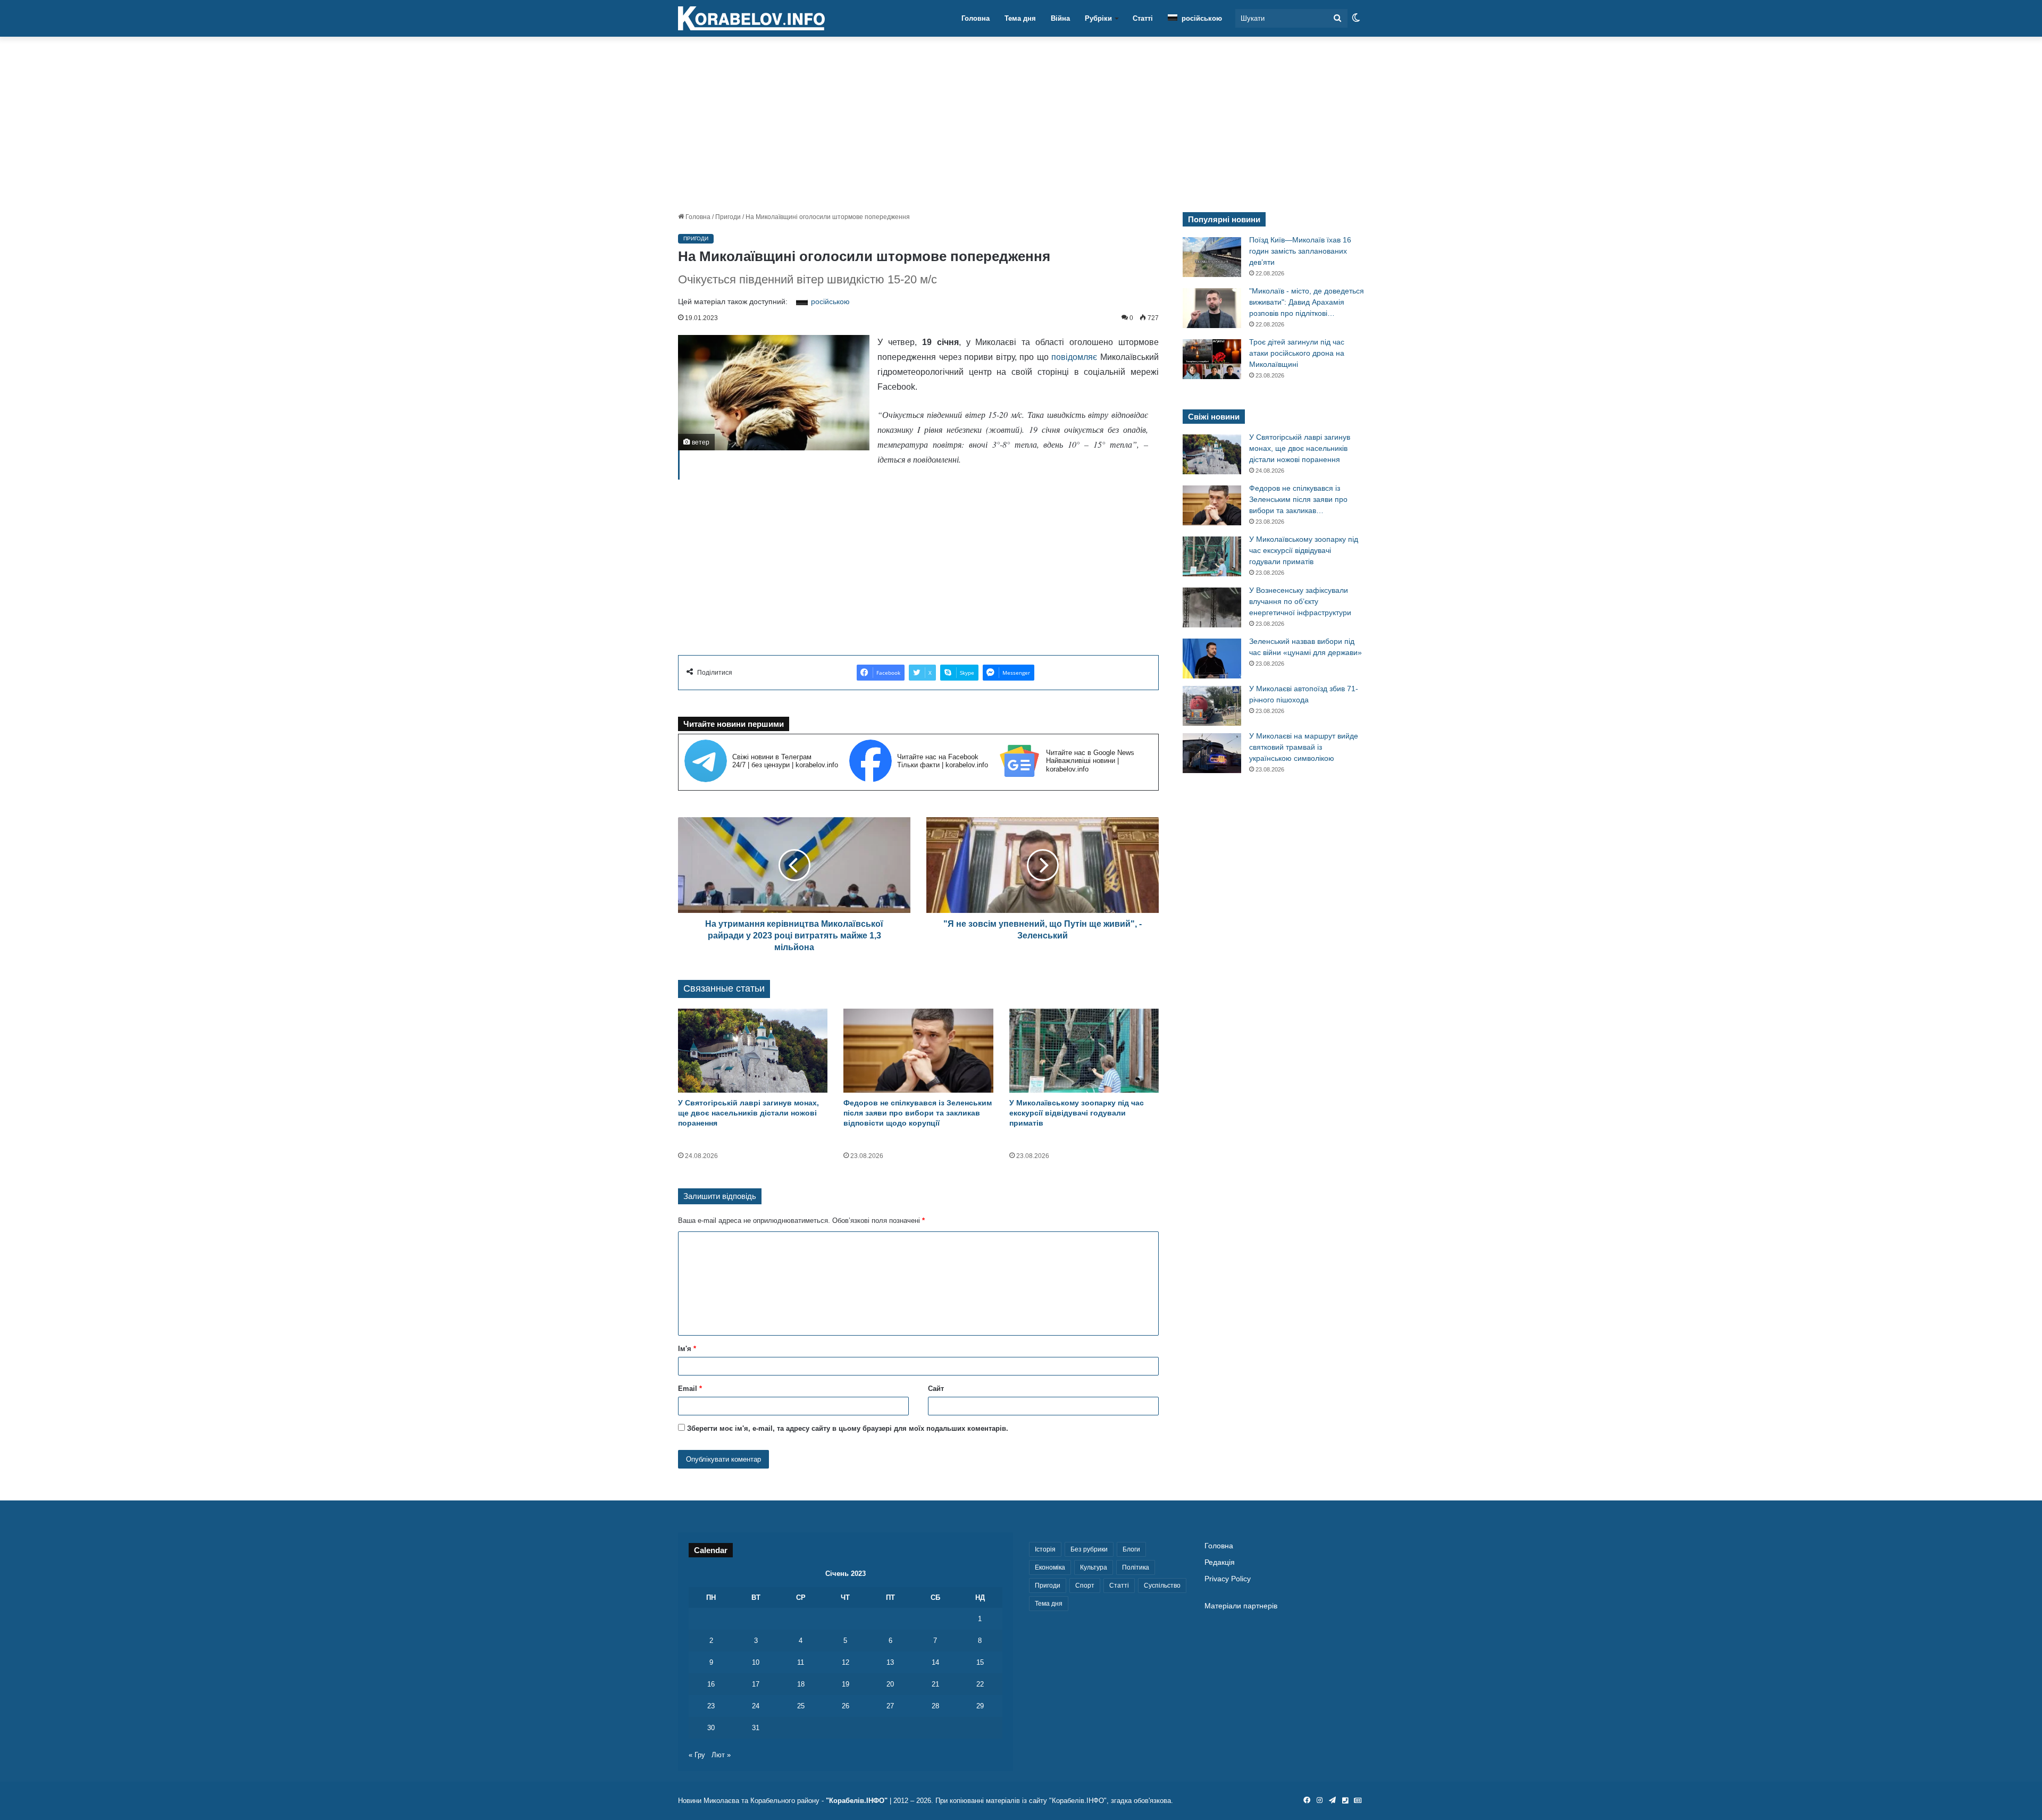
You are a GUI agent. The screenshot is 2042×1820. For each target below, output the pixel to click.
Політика (1136, 1567)
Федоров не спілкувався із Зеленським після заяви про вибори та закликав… (1298, 499)
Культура (1094, 1567)
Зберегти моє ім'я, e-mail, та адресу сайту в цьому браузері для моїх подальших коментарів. (848, 1428)
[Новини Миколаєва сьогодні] (751, 19)
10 (756, 1662)
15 (980, 1662)
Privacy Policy (1228, 1579)
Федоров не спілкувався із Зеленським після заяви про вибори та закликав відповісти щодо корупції (918, 1113)
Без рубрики (1089, 1549)
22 (980, 1684)
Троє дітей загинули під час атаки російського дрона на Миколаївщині (1297, 353)
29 (980, 1706)
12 (846, 1662)
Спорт (1085, 1586)
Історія (1045, 1549)
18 (801, 1684)
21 (935, 1684)
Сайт (936, 1389)
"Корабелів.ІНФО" (857, 1801)
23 (711, 1706)
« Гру (697, 1755)
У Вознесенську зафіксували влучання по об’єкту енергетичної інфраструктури (1300, 601)
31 (756, 1728)
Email (690, 1389)
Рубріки (1098, 18)
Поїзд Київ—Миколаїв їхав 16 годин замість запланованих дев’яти (1300, 251)
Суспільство (1162, 1586)
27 (890, 1706)
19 (846, 1684)
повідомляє (1074, 357)
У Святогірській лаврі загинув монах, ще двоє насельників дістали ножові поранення (748, 1113)
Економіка (1050, 1567)
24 (756, 1706)
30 (711, 1728)
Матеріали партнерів (1241, 1606)
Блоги (1131, 1549)
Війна (1060, 18)
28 (935, 1706)
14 (935, 1662)
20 (890, 1684)
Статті (1143, 18)
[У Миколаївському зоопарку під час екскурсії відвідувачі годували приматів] (1084, 1051)
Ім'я (687, 1349)
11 (801, 1662)
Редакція (1220, 1562)
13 (890, 1662)
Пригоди (728, 217)
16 (711, 1684)
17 (756, 1684)
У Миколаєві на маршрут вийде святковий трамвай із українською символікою (1304, 747)
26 (846, 1706)
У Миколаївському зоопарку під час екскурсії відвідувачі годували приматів (1077, 1113)
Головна (976, 18)
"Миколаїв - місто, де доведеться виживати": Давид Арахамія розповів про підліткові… (1307, 302)
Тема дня (1020, 18)
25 (801, 1706)
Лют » (721, 1755)
